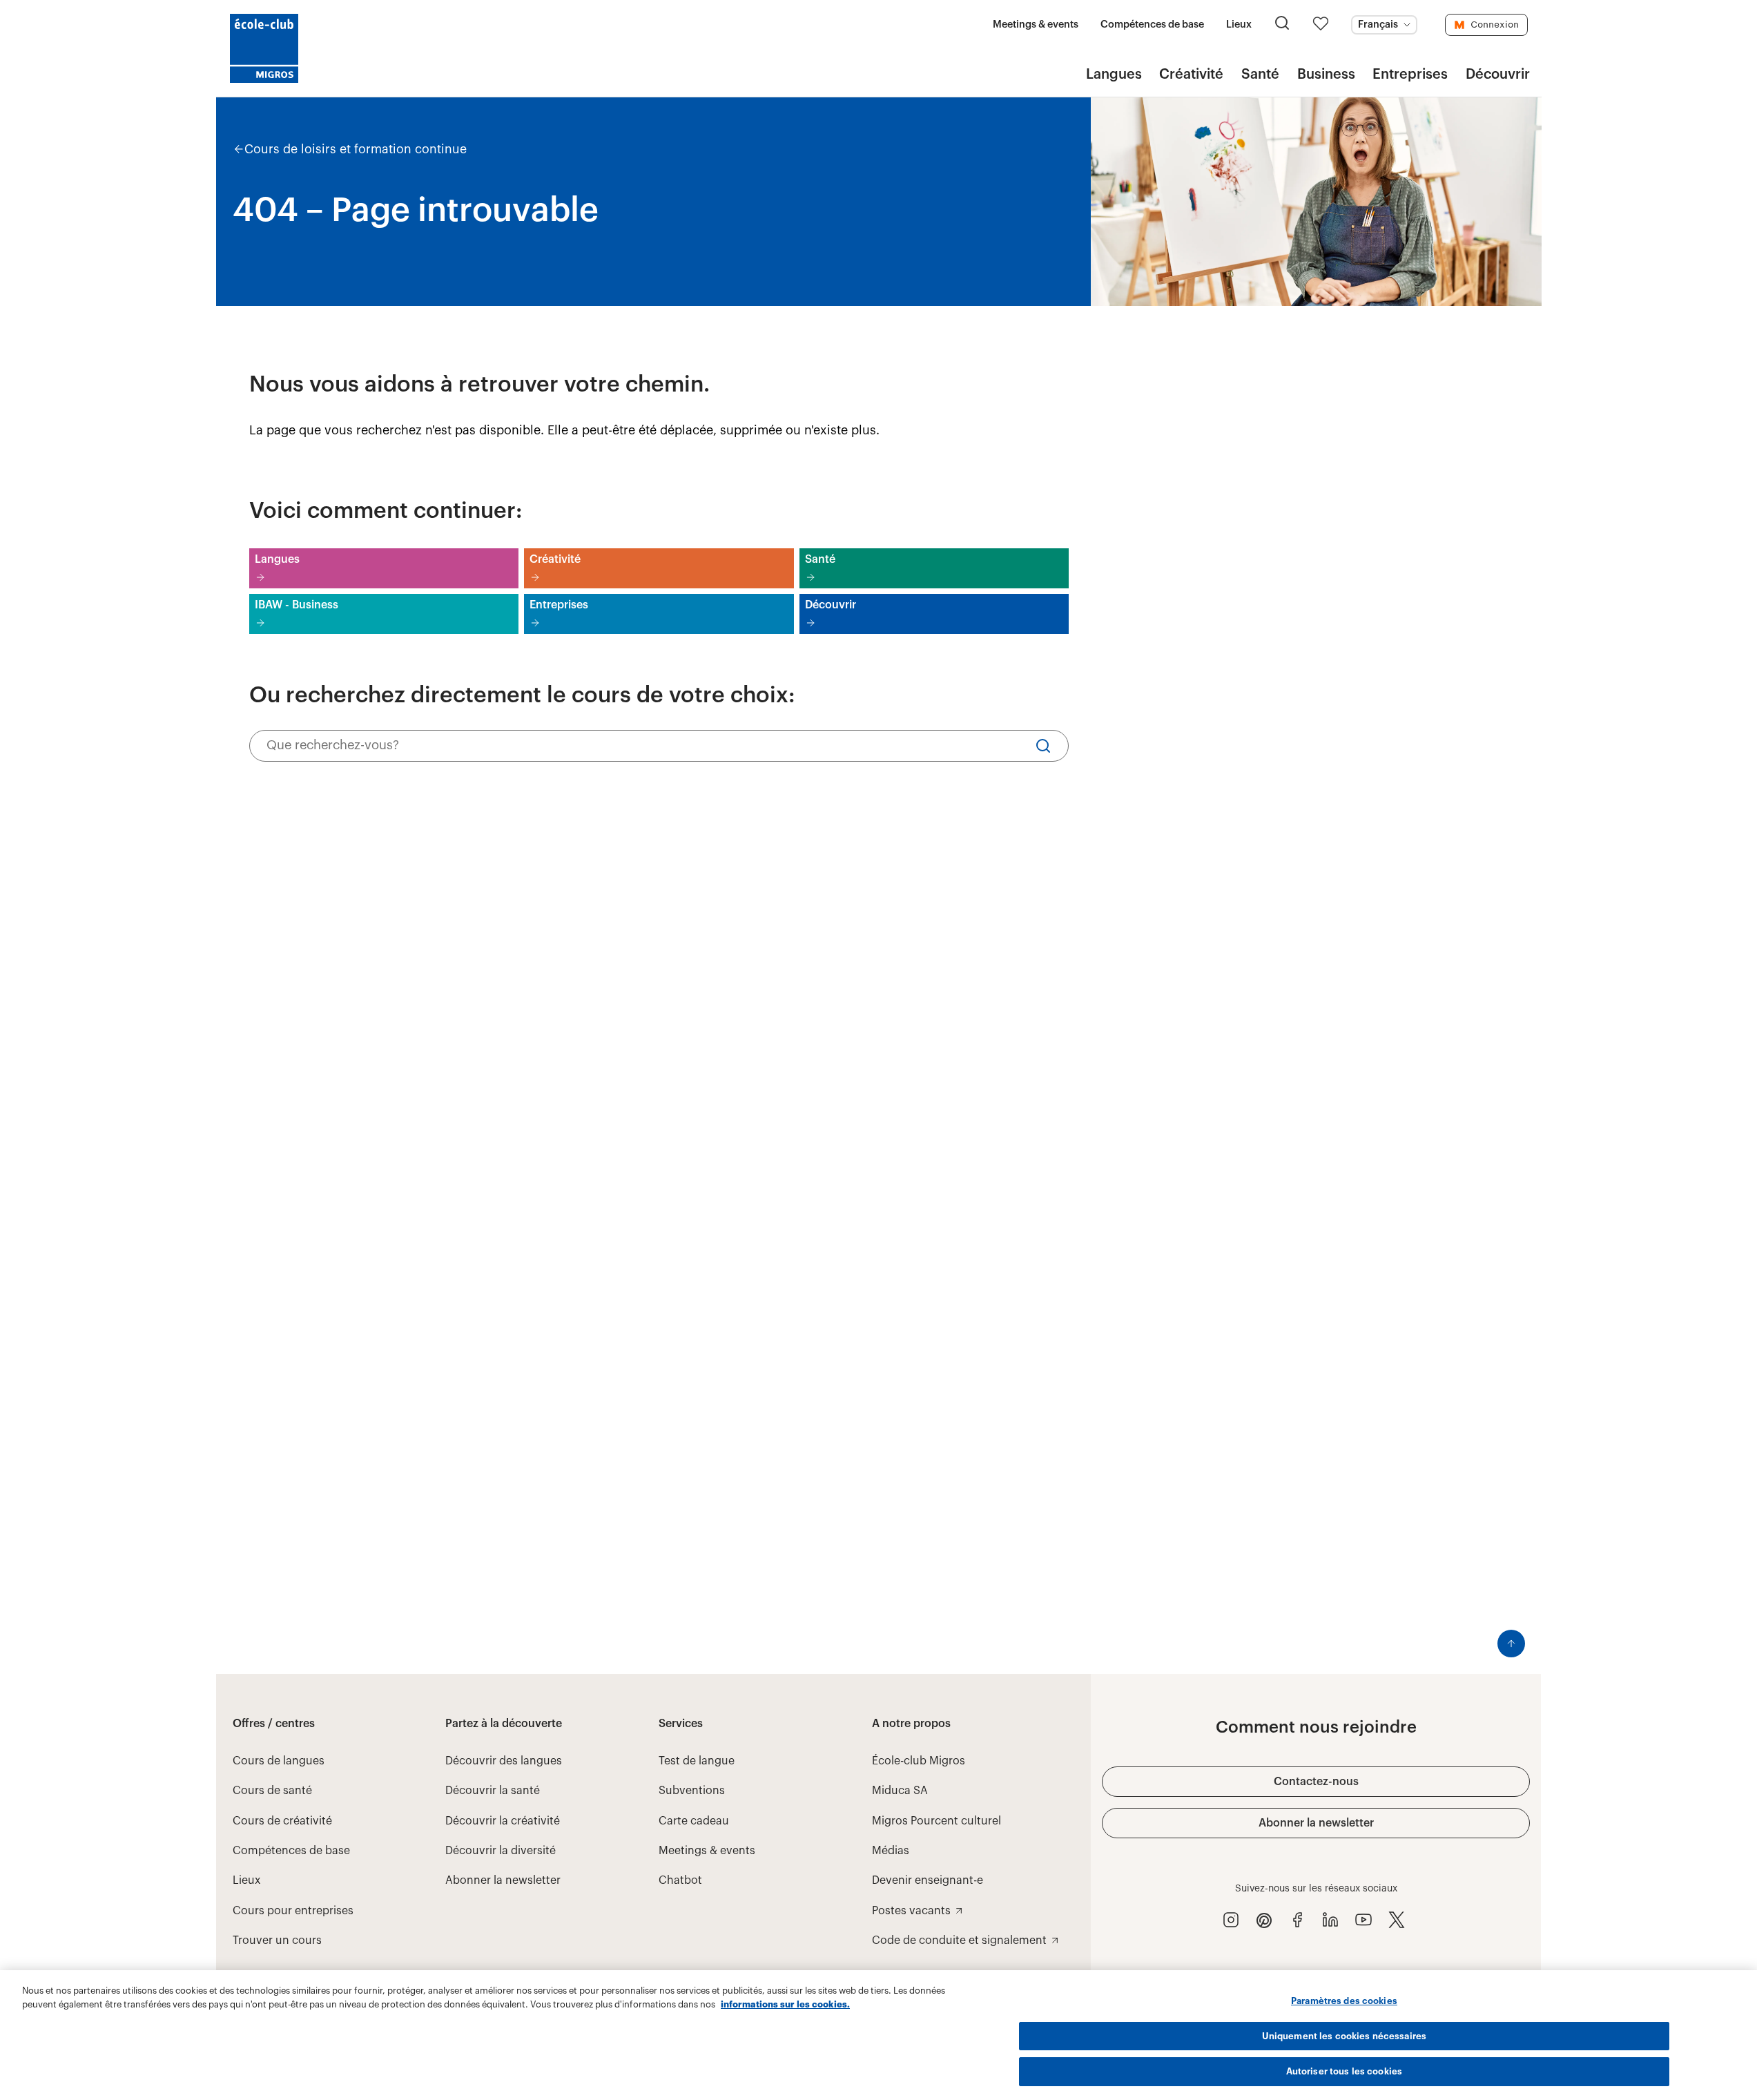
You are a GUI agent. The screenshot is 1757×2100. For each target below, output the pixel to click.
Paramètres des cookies (1344, 2001)
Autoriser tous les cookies (1344, 2071)
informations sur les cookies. (785, 2004)
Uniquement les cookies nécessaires (1344, 2036)
